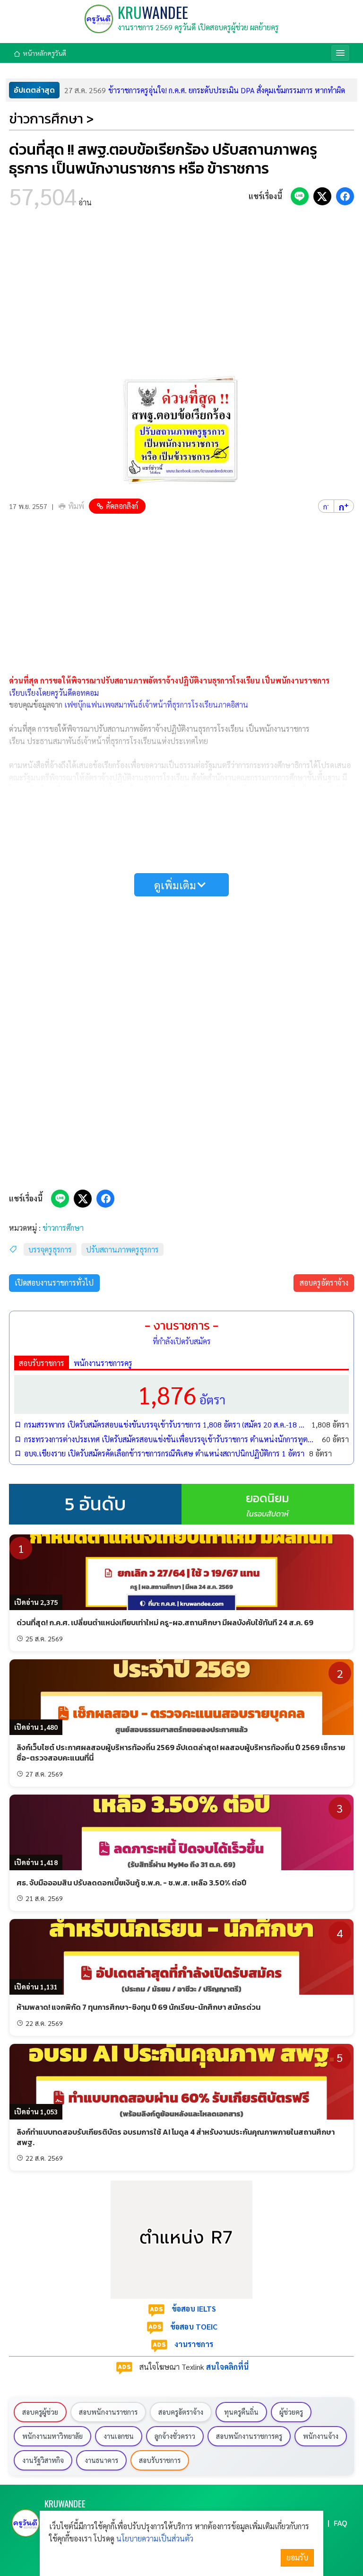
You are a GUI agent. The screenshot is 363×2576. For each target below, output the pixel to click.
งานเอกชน (119, 2436)
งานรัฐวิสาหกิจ (43, 2460)
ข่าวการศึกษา (63, 1228)
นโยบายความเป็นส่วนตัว (155, 2538)
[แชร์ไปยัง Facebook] (345, 196)
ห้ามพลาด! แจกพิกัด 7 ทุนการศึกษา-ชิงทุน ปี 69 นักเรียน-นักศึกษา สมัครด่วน (138, 2007)
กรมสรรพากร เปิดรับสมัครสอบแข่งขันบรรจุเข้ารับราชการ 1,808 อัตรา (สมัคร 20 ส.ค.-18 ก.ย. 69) (165, 1424)
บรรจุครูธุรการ (50, 1249)
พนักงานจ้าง (321, 2436)
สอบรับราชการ (42, 1363)
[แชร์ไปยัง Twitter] (322, 196)
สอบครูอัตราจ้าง (324, 1283)
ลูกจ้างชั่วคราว (175, 2436)
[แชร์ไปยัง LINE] (300, 196)
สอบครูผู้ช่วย (40, 2412)
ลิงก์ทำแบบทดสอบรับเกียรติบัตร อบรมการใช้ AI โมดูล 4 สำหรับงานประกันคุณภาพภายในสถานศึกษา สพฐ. (176, 2137)
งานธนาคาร (101, 2460)
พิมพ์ (76, 506)
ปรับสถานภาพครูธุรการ (122, 1249)
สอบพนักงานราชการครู (249, 2436)
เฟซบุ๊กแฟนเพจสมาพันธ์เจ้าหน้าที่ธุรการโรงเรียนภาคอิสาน (156, 705)
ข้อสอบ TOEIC (194, 2326)
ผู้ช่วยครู (291, 2412)
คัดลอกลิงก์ (122, 506)
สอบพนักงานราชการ (108, 2412)
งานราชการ (194, 2344)
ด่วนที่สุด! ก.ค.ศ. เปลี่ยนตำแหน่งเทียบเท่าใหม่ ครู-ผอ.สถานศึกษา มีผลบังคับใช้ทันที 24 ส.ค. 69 (165, 1622)
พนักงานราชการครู (103, 1363)
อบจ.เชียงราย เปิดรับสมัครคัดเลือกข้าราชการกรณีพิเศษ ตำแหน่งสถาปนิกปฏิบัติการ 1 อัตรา (164, 1453)
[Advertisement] (181, 295)
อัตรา (181, 1394)
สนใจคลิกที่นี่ (227, 2367)
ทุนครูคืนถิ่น (241, 2412)
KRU (153, 12)
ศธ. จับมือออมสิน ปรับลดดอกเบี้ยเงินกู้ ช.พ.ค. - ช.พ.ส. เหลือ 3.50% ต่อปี (131, 1883)
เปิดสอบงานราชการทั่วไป (54, 1283)
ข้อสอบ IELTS (194, 2309)
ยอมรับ (297, 2557)
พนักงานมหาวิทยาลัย (52, 2436)
